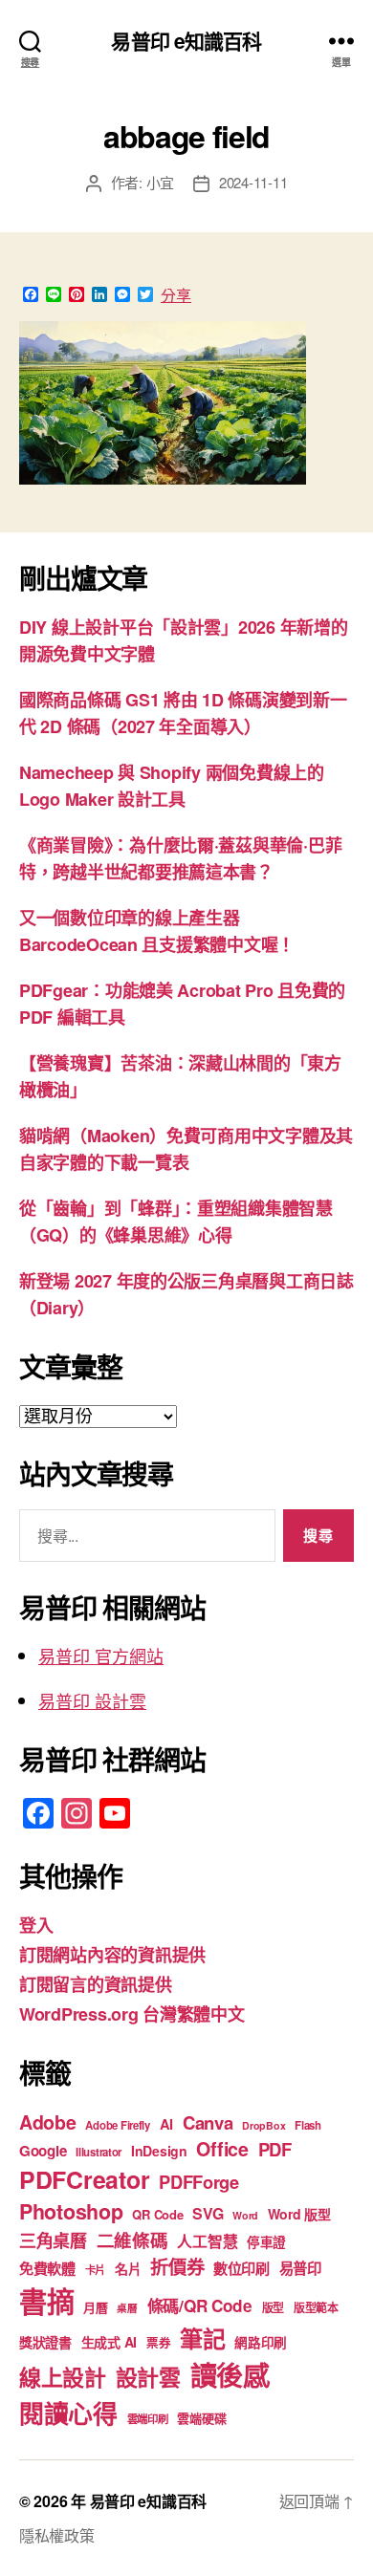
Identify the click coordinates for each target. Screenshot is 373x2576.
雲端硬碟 (201, 2418)
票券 (158, 2343)
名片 (128, 2268)
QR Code (157, 2214)
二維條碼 (132, 2240)
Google (43, 2151)
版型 (273, 2308)
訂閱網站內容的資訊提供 (112, 1955)
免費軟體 (47, 2268)
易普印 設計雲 (92, 1700)
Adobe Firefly (118, 2125)
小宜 (161, 182)
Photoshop (71, 2211)
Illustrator (99, 2152)
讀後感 (230, 2375)
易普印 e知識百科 (186, 41)
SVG (208, 2213)
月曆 (95, 2307)
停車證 (266, 2242)
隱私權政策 (57, 2535)
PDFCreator (84, 2179)
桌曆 (127, 2308)
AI (166, 2124)
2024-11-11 (253, 182)
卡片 (95, 2270)
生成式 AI (109, 2342)
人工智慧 (207, 2241)
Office (222, 2149)
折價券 (177, 2266)
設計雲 (148, 2377)
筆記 (202, 2338)
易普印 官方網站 (101, 1656)
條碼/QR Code (200, 2305)
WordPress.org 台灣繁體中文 (132, 2014)
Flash (308, 2125)
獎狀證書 (45, 2342)
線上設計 (63, 2377)
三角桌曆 (53, 2240)
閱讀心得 (68, 2413)
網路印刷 (261, 2342)
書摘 (46, 2301)
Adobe (48, 2122)
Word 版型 (299, 2214)
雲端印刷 (148, 2419)
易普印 (300, 2268)
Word (245, 2215)
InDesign (159, 2151)
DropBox (263, 2125)
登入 (36, 1925)
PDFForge (199, 2182)
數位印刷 (241, 2268)
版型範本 (316, 2308)
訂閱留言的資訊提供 (96, 1984)
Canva (208, 2122)
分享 (176, 295)
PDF (275, 2149)
